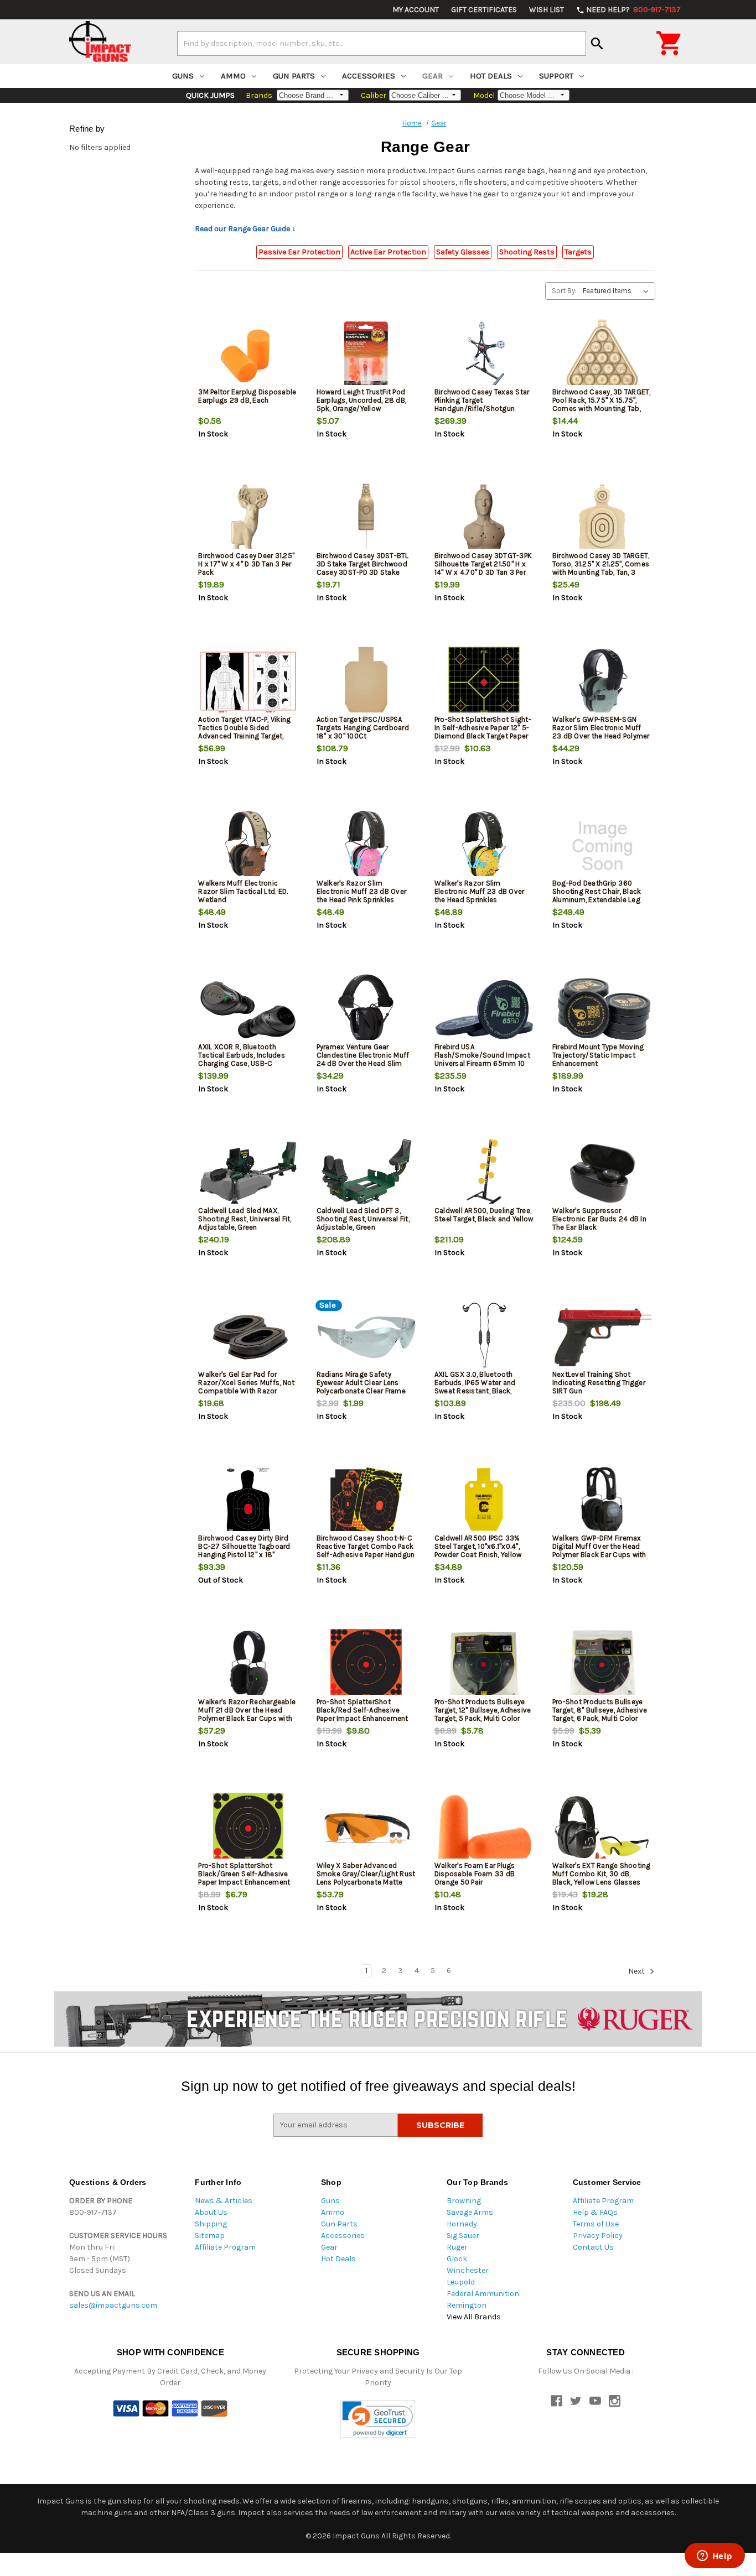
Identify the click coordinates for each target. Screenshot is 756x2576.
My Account (416, 10)
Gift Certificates (484, 10)
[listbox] (618, 291)
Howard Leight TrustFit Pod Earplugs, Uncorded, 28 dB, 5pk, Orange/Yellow (362, 400)
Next (637, 1971)
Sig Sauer (463, 2236)
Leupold (461, 2282)
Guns (183, 76)
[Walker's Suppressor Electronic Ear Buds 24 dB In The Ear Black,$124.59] (602, 1173)
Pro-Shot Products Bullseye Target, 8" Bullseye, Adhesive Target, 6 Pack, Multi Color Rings (600, 1714)
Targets (578, 252)
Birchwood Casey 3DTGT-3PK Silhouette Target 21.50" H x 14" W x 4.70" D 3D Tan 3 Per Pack (483, 568)
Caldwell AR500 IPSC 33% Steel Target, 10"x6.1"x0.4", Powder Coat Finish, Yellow (478, 1546)
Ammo (233, 76)
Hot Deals (491, 76)
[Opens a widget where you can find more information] (714, 2557)
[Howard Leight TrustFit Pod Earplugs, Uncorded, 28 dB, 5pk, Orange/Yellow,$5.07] (366, 355)
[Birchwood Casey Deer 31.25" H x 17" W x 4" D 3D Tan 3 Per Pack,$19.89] (248, 519)
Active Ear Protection (388, 252)
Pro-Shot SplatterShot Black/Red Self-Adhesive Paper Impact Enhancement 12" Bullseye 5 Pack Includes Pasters (363, 1718)
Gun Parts (294, 76)
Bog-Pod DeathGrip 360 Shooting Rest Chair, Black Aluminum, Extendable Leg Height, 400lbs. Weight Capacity (597, 900)
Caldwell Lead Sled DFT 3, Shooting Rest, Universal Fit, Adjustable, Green (363, 1219)
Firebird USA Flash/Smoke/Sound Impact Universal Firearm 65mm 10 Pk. (482, 1059)
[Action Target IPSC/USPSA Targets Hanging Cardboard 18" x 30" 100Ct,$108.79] (366, 682)
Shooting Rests (527, 252)
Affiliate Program (225, 2247)
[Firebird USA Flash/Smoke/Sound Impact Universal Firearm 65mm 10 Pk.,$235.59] (484, 1010)
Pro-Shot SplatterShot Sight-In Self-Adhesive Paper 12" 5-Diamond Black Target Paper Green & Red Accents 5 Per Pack (483, 736)
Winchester (468, 2270)
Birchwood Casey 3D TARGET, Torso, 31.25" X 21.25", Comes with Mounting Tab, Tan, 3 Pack (601, 568)
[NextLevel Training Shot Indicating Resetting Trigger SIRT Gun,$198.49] (602, 1337)
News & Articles (224, 2201)
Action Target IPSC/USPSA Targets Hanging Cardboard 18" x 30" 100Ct (363, 728)
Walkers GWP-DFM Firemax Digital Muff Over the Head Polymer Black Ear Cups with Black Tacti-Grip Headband (599, 1550)
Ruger (457, 2247)
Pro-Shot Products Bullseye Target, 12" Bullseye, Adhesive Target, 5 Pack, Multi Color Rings (483, 1714)
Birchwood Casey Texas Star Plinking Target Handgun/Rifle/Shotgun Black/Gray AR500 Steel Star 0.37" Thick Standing (482, 408)
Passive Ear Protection (299, 252)
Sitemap (210, 2236)
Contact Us (593, 2247)
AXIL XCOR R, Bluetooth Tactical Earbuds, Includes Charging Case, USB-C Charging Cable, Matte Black (245, 1059)
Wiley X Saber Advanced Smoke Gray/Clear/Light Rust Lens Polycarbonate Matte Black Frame (366, 1878)
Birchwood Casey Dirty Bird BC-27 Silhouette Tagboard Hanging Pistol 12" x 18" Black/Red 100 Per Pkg (244, 1550)
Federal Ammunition (483, 2294)
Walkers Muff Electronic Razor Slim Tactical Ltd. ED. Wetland (243, 891)
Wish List (547, 10)
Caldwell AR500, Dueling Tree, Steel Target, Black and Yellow (484, 1215)
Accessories (369, 76)
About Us (211, 2212)
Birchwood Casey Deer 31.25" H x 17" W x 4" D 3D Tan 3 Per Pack (246, 564)
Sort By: (564, 291)
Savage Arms (470, 2212)
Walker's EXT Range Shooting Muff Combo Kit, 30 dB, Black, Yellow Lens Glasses (602, 1874)
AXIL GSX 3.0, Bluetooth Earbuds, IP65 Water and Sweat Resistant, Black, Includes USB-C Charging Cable (477, 1391)
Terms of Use (596, 2224)
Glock (457, 2259)
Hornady (462, 2224)
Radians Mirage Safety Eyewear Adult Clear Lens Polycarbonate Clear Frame (361, 1383)
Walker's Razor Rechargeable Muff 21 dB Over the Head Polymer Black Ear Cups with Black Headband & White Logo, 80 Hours (247, 1718)
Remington (467, 2305)
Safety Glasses (463, 252)
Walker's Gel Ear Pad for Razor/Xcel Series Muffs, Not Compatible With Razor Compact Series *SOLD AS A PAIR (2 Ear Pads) (246, 1391)
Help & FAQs (595, 2212)
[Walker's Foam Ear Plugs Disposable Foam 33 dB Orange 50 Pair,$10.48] (484, 1828)
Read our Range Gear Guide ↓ (245, 229)
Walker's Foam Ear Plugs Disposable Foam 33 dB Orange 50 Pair (475, 1874)
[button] (378, 2419)
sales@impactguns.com (113, 2305)
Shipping (211, 2224)
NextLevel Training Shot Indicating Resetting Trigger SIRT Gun (599, 1383)
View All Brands (474, 2317)
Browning (464, 2201)
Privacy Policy (598, 2236)
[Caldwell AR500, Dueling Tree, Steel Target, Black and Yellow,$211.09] (484, 1173)
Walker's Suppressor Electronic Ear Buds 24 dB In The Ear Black (599, 1219)
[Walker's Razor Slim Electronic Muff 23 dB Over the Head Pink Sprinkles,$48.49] (366, 846)
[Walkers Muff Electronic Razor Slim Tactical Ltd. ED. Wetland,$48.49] (248, 846)
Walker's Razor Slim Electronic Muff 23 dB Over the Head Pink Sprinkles (362, 891)
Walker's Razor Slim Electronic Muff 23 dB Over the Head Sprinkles (480, 891)
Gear (433, 76)
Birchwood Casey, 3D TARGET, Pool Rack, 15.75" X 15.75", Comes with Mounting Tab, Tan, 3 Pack (602, 404)
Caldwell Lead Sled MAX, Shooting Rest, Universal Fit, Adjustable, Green (245, 1219)
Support (556, 76)
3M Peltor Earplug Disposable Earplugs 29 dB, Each (247, 396)
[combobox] (382, 43)
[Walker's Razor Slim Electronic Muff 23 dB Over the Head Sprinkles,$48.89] (484, 846)
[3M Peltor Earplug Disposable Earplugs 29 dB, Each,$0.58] (248, 355)
